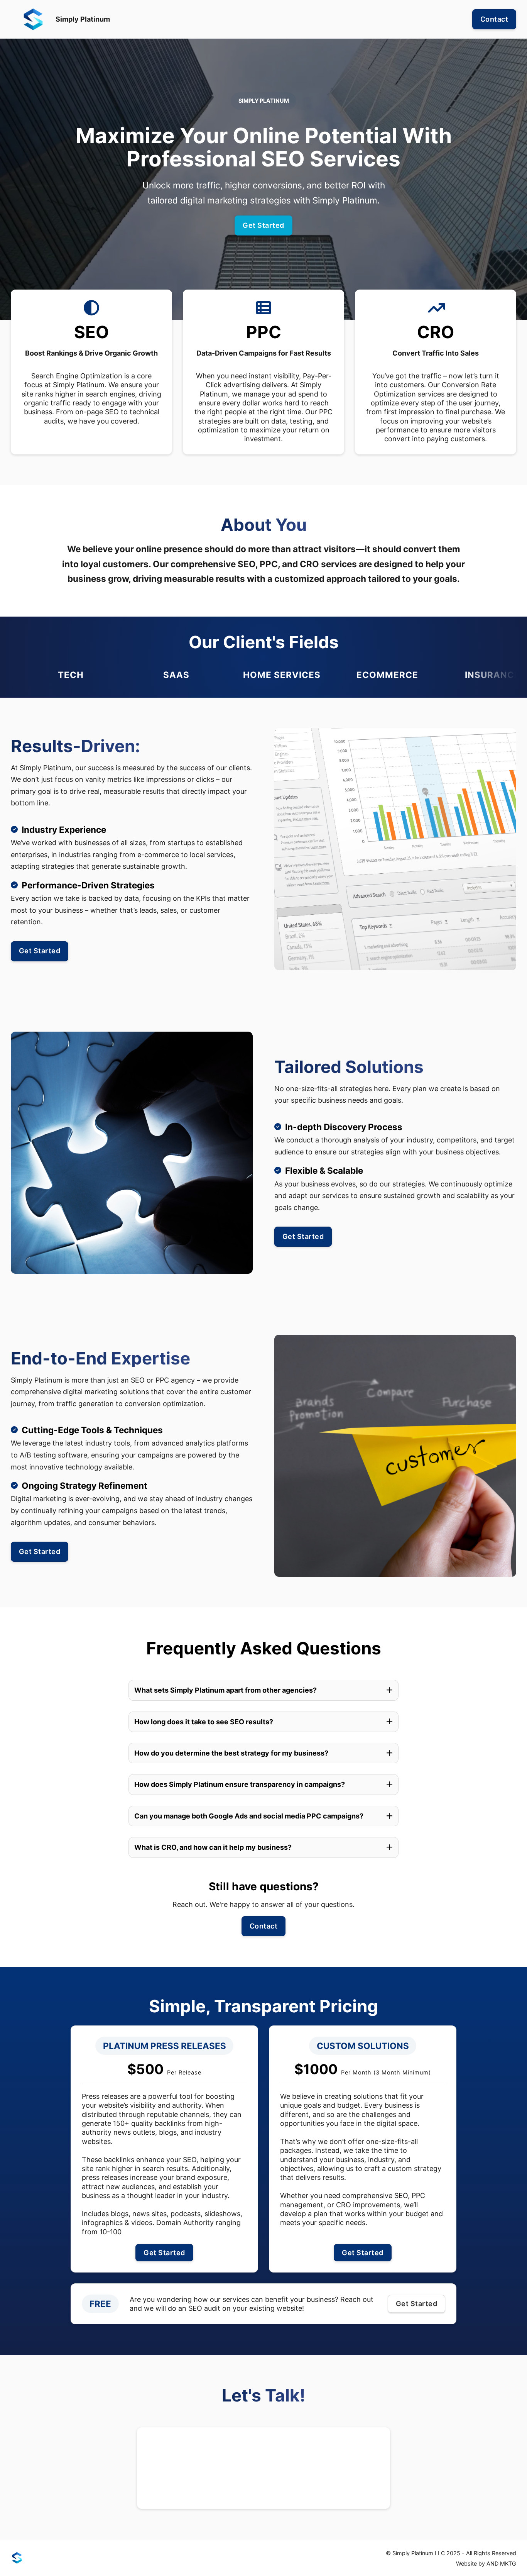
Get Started (263, 225)
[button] (263, 1690)
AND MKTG (501, 2563)
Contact (494, 19)
